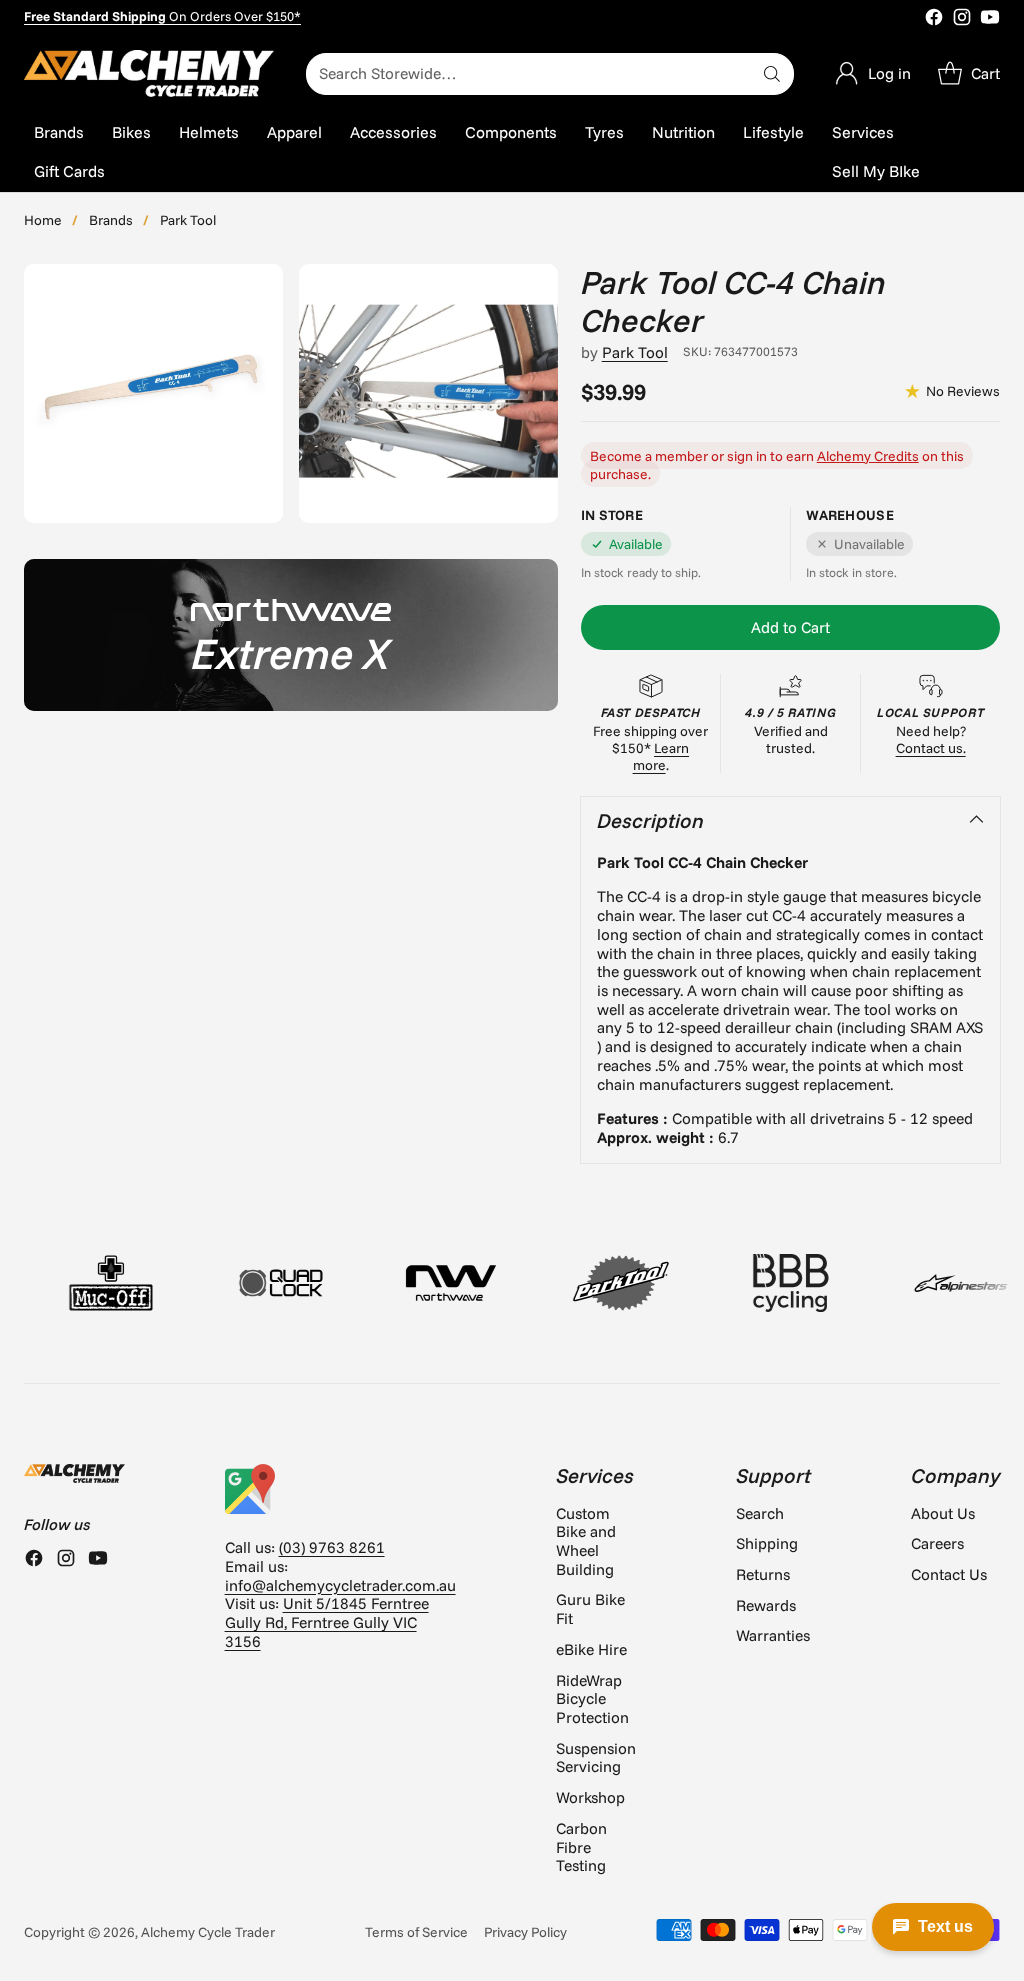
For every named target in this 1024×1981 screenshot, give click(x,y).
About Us (943, 1513)
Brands (111, 219)
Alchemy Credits (868, 455)
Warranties (773, 1635)
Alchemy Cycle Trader (208, 1931)
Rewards (766, 1605)
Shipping (767, 1543)
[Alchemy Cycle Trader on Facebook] (934, 19)
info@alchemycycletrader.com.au (340, 1585)
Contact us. (931, 747)
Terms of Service (416, 1931)
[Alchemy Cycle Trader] (149, 73)
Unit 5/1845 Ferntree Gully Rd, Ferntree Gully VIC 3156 (327, 1621)
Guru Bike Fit (590, 1608)
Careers (937, 1543)
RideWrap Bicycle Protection (592, 1698)
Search (760, 1513)
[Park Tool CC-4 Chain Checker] (153, 393)
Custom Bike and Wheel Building (586, 1541)
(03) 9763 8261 (332, 1547)
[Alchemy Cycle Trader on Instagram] (962, 19)
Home (43, 219)
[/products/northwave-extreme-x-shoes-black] (291, 635)
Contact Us (949, 1574)
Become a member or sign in (678, 455)
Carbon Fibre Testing (581, 1846)
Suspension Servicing (596, 1757)
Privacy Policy (525, 1931)
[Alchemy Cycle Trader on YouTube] (990, 19)
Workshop (590, 1797)
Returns (763, 1574)
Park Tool (188, 219)
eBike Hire (591, 1649)
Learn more (661, 756)
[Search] (772, 74)
